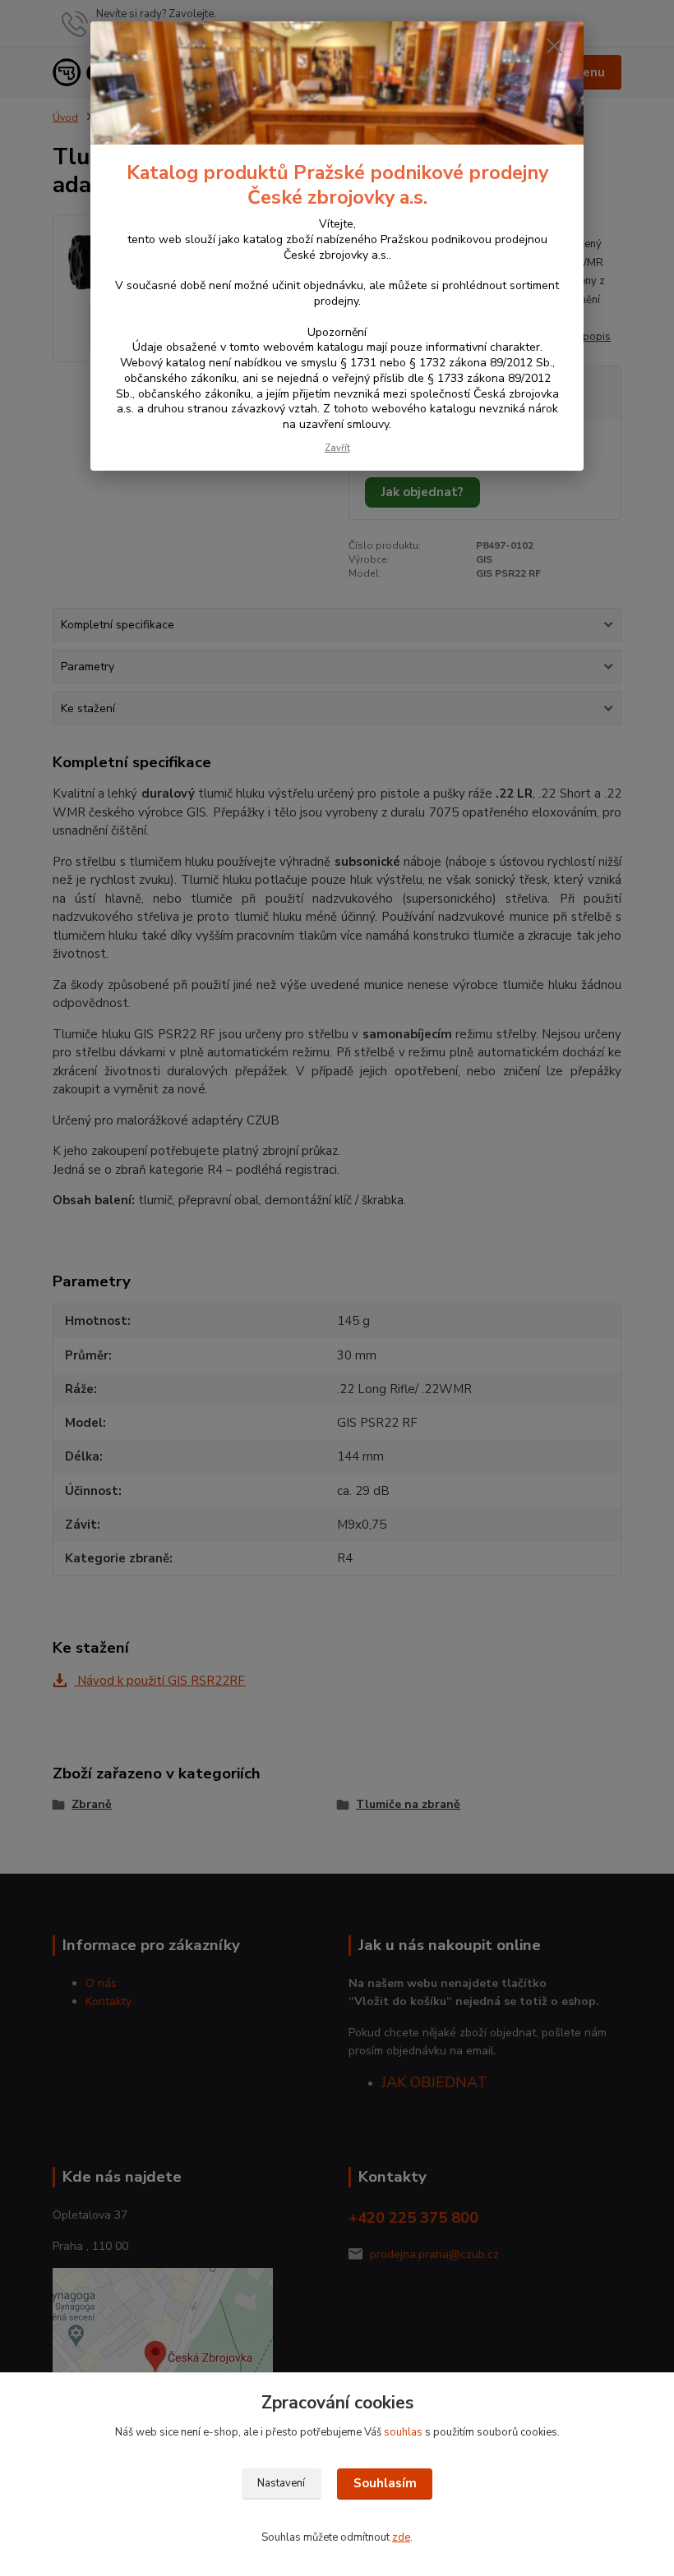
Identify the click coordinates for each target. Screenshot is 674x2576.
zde (401, 2537)
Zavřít (337, 448)
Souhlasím (385, 2483)
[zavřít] (554, 47)
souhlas (403, 2432)
